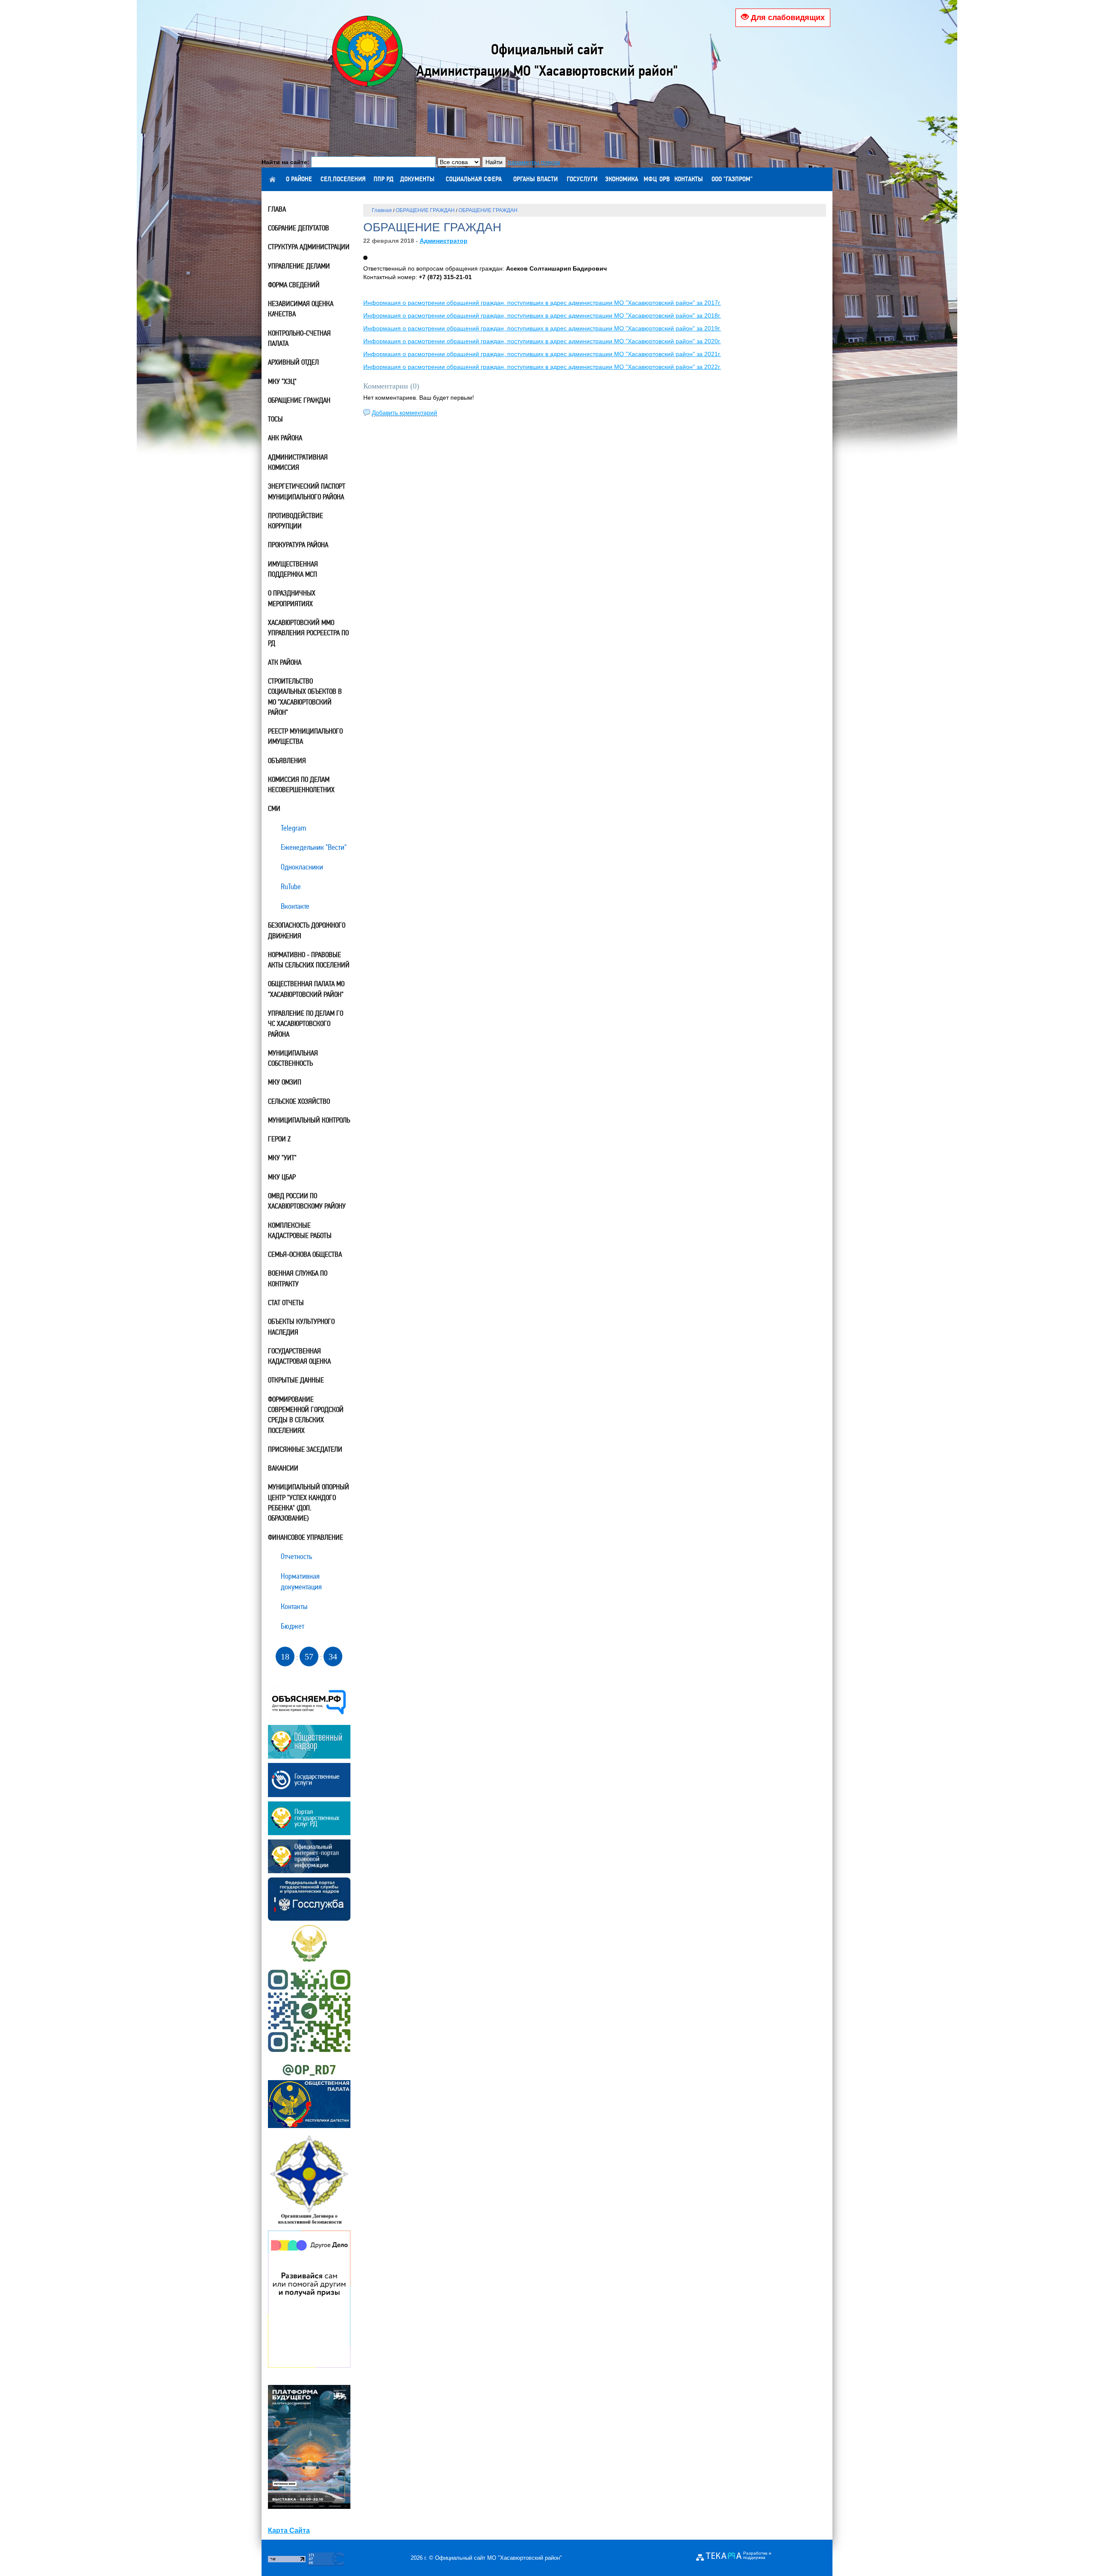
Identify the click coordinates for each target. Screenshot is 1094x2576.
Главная (382, 210)
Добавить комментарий (404, 413)
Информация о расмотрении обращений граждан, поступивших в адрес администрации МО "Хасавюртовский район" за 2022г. (542, 367)
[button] (365, 258)
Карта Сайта (289, 2530)
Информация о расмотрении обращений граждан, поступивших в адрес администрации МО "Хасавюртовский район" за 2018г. (542, 315)
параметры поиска (534, 162)
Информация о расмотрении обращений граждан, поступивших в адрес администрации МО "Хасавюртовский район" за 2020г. (542, 341)
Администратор (444, 241)
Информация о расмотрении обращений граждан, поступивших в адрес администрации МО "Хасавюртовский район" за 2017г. (542, 303)
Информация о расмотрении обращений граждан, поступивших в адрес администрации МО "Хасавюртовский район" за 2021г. (542, 354)
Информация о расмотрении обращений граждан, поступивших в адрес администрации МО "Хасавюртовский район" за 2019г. (542, 328)
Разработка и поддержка (757, 2555)
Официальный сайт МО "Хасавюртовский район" (498, 2558)
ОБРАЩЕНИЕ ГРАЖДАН (425, 210)
